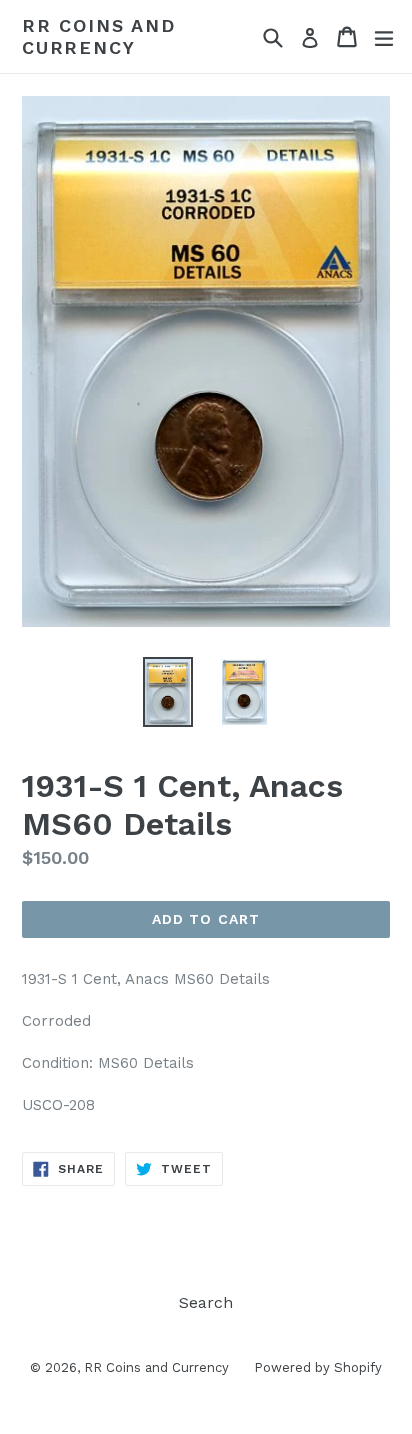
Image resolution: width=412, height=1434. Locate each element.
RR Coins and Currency (99, 36)
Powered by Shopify (318, 1367)
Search (206, 1302)
